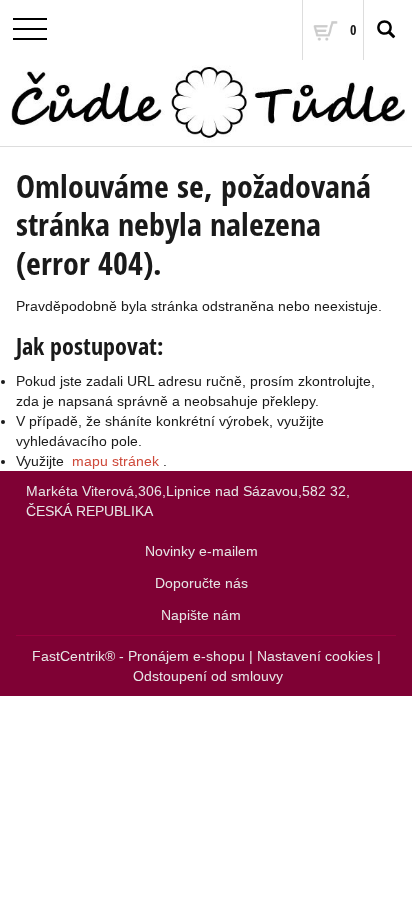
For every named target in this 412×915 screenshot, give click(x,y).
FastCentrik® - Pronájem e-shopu (138, 656)
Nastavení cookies (315, 656)
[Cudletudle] (206, 103)
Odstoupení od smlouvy (208, 676)
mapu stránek (115, 461)
